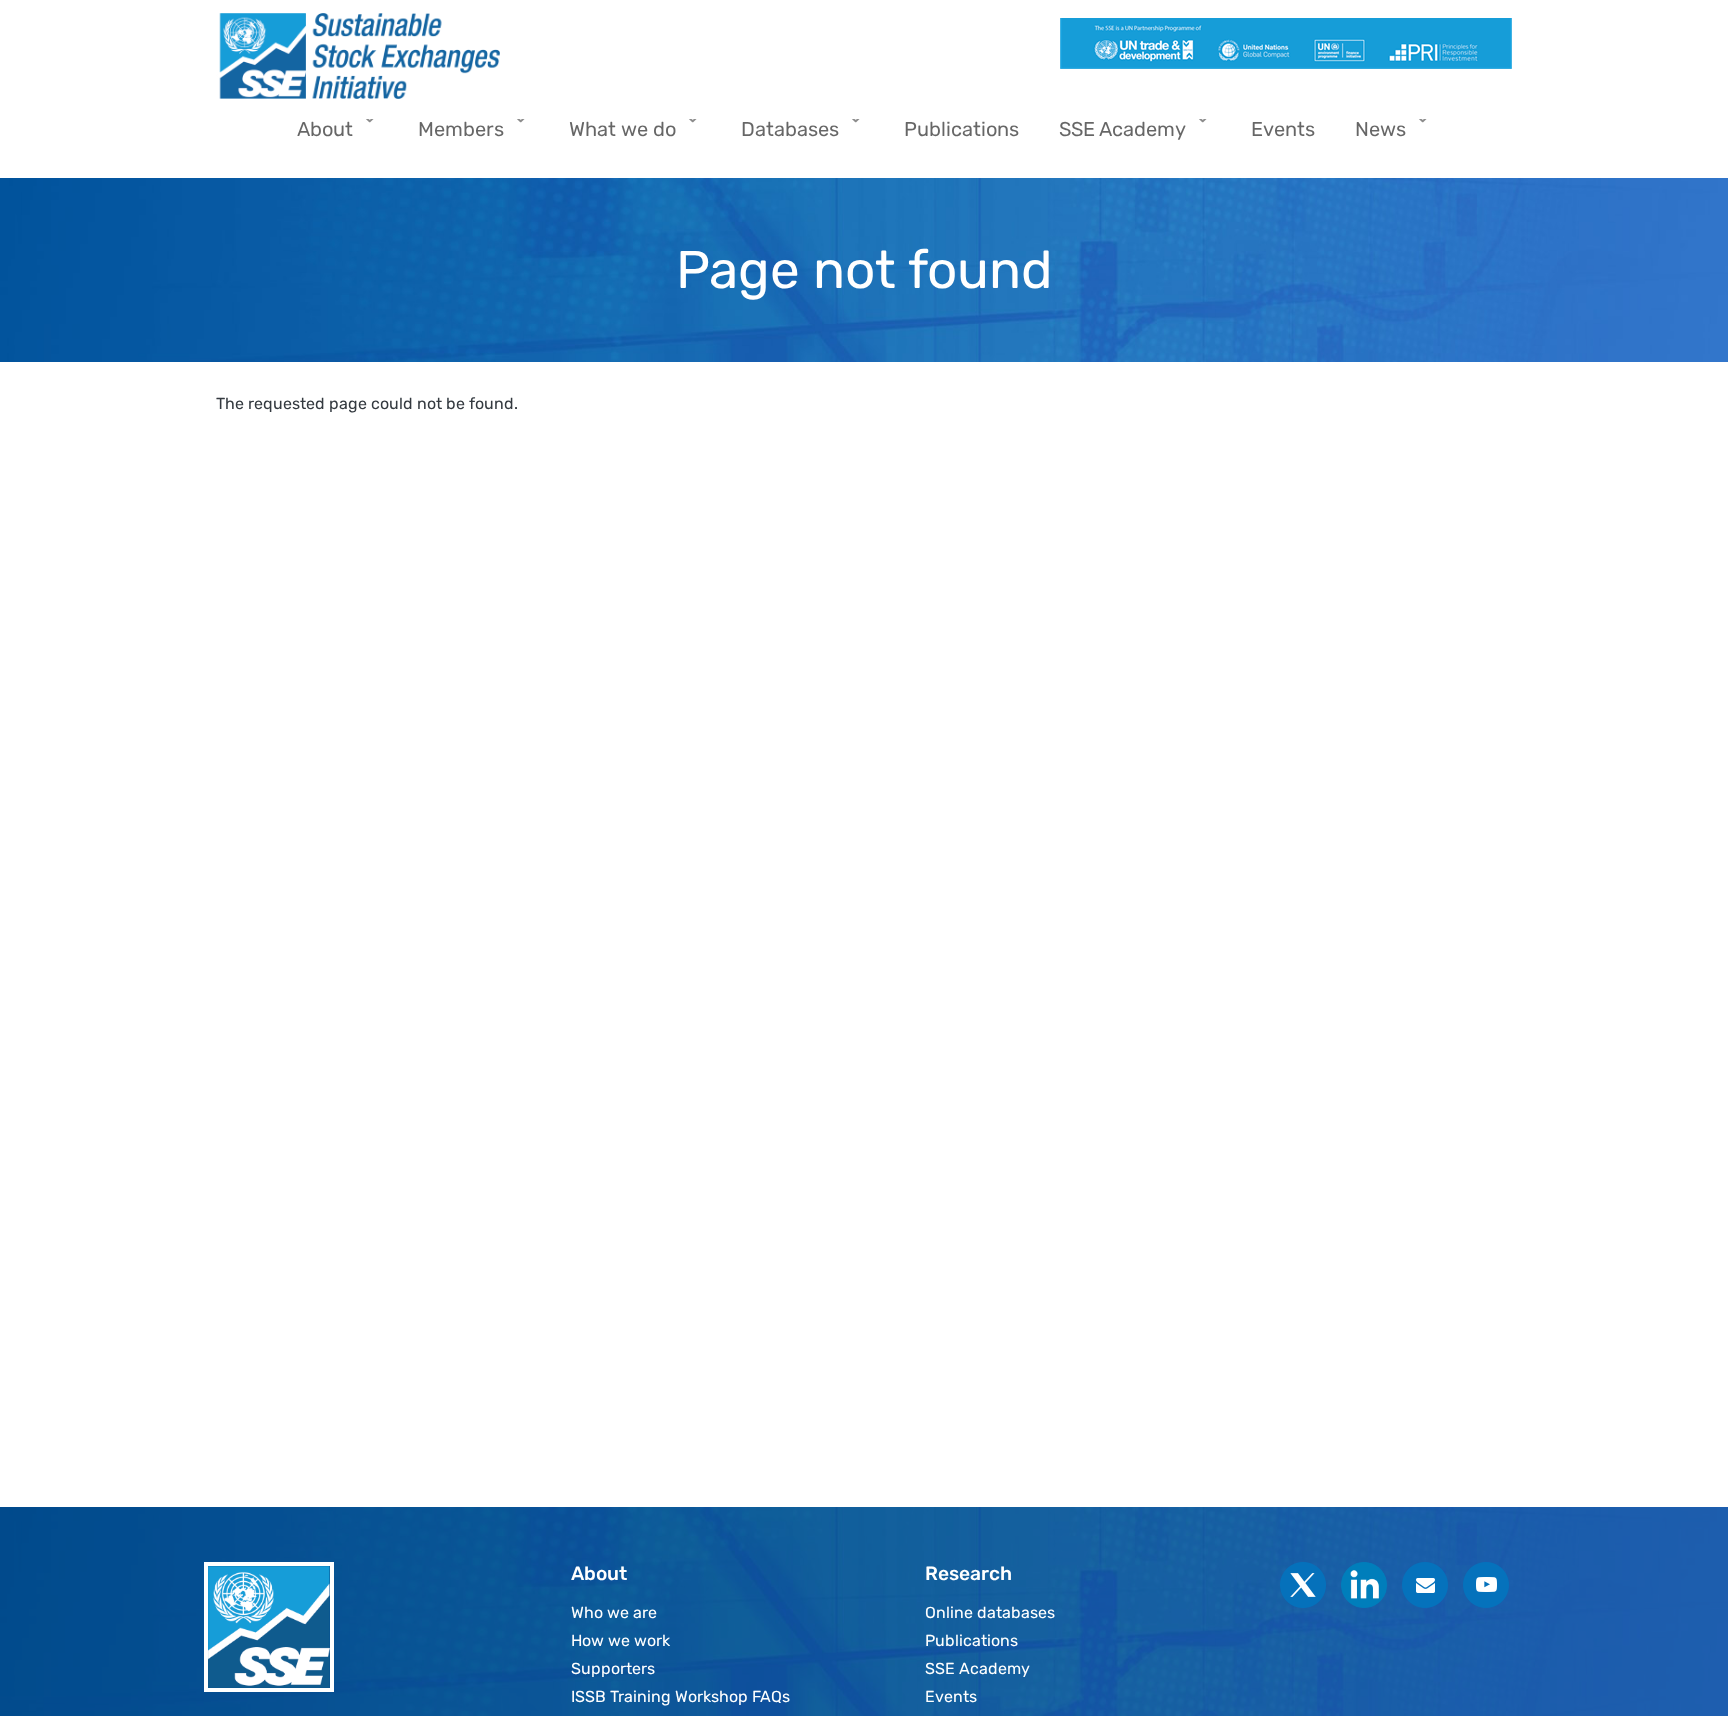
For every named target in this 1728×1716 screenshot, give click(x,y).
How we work (620, 1640)
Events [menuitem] (1283, 129)
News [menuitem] (1370, 135)
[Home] (532, 56)
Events (951, 1696)
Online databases (990, 1612)
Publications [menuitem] (961, 129)
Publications (971, 1640)
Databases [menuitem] (780, 135)
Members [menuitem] (451, 135)
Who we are (614, 1612)
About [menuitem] (315, 135)
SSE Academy (977, 1668)
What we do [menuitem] (612, 135)
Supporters (613, 1668)
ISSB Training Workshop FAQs (680, 1696)
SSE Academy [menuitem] (1112, 135)
